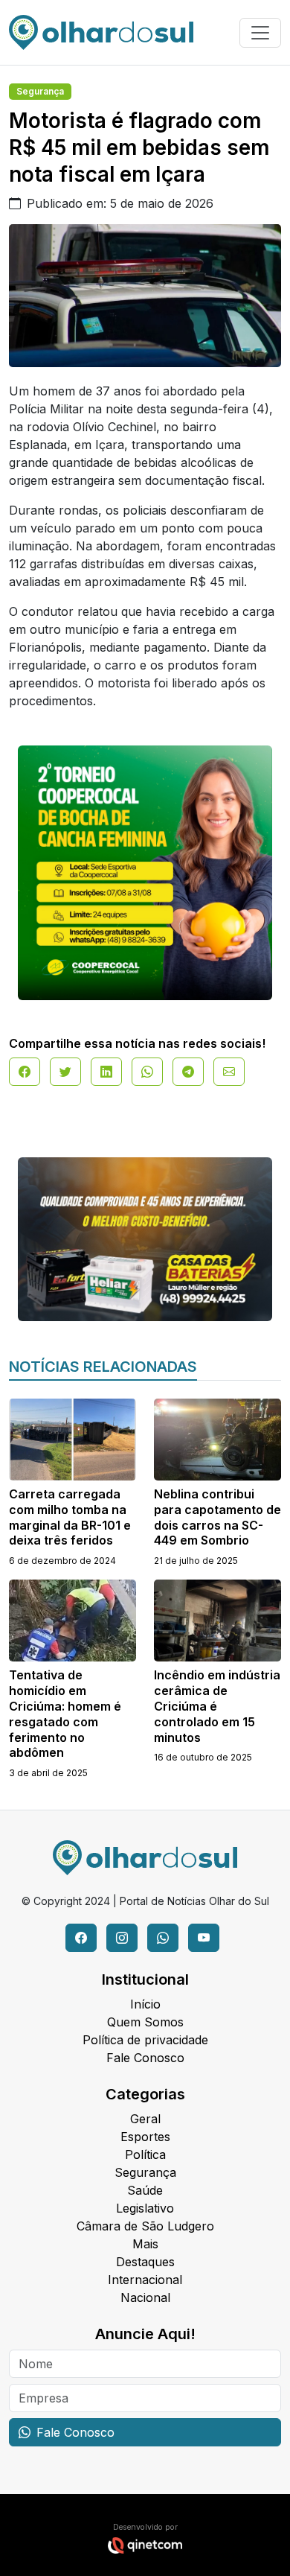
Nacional (145, 2297)
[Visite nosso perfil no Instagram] (122, 1938)
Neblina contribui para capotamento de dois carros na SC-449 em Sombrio (217, 1517)
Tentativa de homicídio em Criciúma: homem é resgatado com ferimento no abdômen (65, 1714)
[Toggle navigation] (260, 33)
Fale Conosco (145, 2058)
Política (145, 2154)
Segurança (40, 91)
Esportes (145, 2137)
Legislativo (145, 2208)
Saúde (145, 2190)
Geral (145, 2119)
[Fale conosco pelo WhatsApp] (163, 1938)
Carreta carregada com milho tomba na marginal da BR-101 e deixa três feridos (70, 1517)
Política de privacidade (145, 2040)
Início (145, 2004)
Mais (145, 2244)
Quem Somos (145, 2022)
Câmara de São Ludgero (145, 2226)
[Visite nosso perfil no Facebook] (81, 1938)
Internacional (145, 2280)
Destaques (145, 2262)
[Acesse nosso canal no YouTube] (204, 1938)
